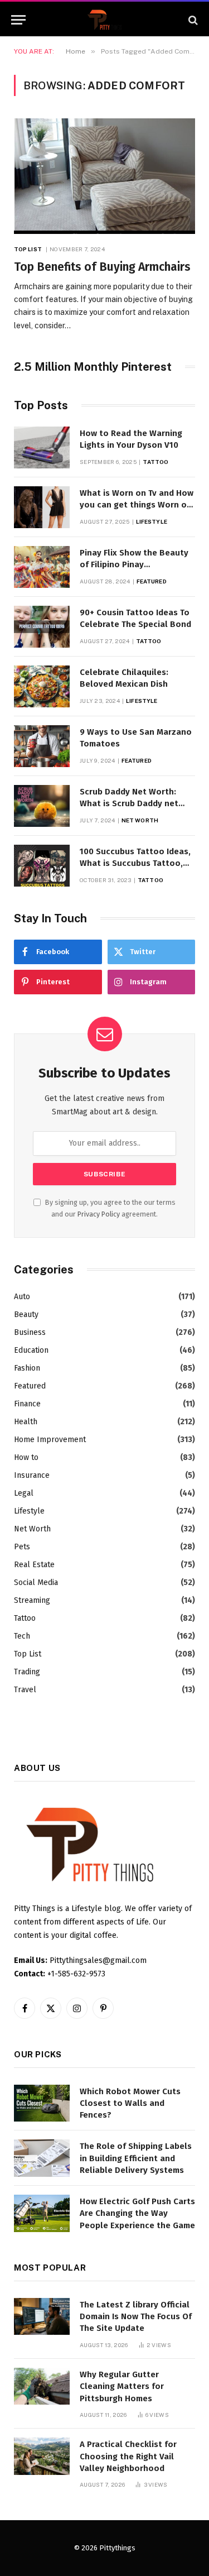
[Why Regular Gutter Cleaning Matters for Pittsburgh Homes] (42, 2386)
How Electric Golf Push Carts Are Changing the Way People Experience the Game (137, 2213)
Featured (30, 1386)
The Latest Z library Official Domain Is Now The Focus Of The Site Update (136, 2317)
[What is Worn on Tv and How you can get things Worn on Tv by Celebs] (42, 507)
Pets (22, 1547)
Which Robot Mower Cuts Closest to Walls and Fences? (130, 2103)
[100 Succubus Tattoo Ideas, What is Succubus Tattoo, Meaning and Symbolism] (42, 866)
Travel (25, 1690)
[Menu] (18, 20)
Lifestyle (29, 1511)
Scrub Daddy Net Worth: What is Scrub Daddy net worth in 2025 (129, 804)
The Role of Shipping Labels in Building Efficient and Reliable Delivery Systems (136, 2158)
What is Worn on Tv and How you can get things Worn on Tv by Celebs (137, 505)
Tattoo (25, 1618)
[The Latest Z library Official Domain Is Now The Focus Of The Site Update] (42, 2317)
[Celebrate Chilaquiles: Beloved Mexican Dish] (42, 686)
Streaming (32, 1600)
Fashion (27, 1368)
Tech (22, 1636)
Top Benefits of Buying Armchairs (102, 267)
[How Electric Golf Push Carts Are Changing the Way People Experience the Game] (42, 2213)
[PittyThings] (105, 20)
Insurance (32, 1475)
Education (31, 1350)
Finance (27, 1404)
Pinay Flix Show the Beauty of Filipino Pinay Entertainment (134, 565)
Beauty (26, 1315)
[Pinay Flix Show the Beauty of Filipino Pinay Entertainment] (42, 567)
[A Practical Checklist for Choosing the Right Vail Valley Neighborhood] (42, 2456)
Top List (28, 1654)
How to (26, 1457)
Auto (22, 1297)
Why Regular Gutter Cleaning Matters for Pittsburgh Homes (122, 2386)
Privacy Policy (99, 1214)
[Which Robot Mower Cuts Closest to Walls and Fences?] (42, 2103)
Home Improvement (50, 1440)
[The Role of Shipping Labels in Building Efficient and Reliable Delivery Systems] (42, 2158)
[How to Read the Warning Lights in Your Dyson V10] (42, 447)
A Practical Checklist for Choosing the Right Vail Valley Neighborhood (128, 2456)
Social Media (36, 1583)
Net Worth (32, 1529)
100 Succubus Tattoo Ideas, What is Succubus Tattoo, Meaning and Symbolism (135, 863)
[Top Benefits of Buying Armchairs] (104, 176)
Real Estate (34, 1565)
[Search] (192, 20)
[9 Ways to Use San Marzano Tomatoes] (42, 746)
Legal (24, 1493)
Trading (27, 1672)
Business (30, 1332)
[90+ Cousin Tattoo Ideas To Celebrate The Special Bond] (42, 627)
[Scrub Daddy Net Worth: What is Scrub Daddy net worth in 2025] (42, 806)
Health (26, 1422)
